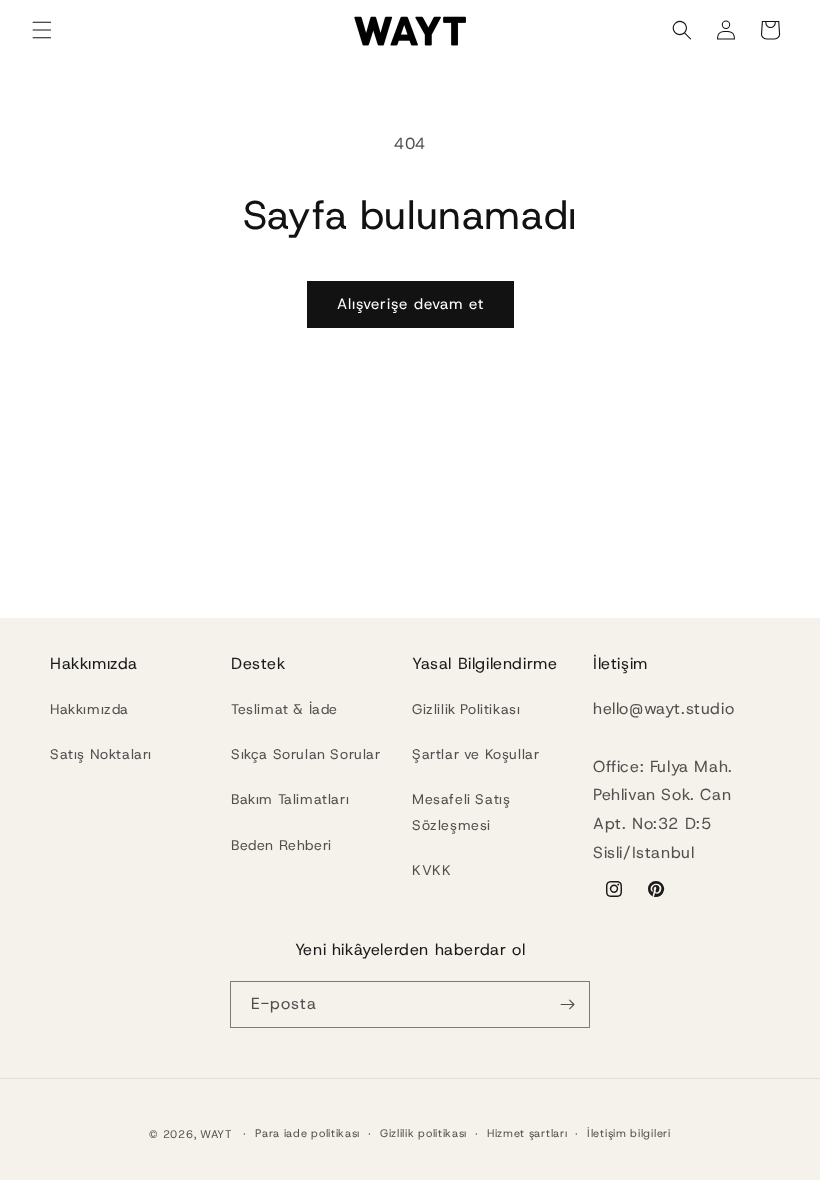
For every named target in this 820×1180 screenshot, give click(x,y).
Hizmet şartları (527, 1133)
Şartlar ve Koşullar (475, 754)
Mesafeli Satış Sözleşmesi (461, 811)
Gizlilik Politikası (466, 709)
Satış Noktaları (101, 754)
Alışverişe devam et (410, 304)
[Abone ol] (567, 1004)
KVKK (431, 870)
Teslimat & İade (284, 709)
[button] (42, 30)
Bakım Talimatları (290, 799)
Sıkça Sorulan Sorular (306, 754)
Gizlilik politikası (423, 1133)
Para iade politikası (307, 1133)
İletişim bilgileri (629, 1133)
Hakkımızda (89, 709)
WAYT (218, 1134)
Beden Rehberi (281, 845)
